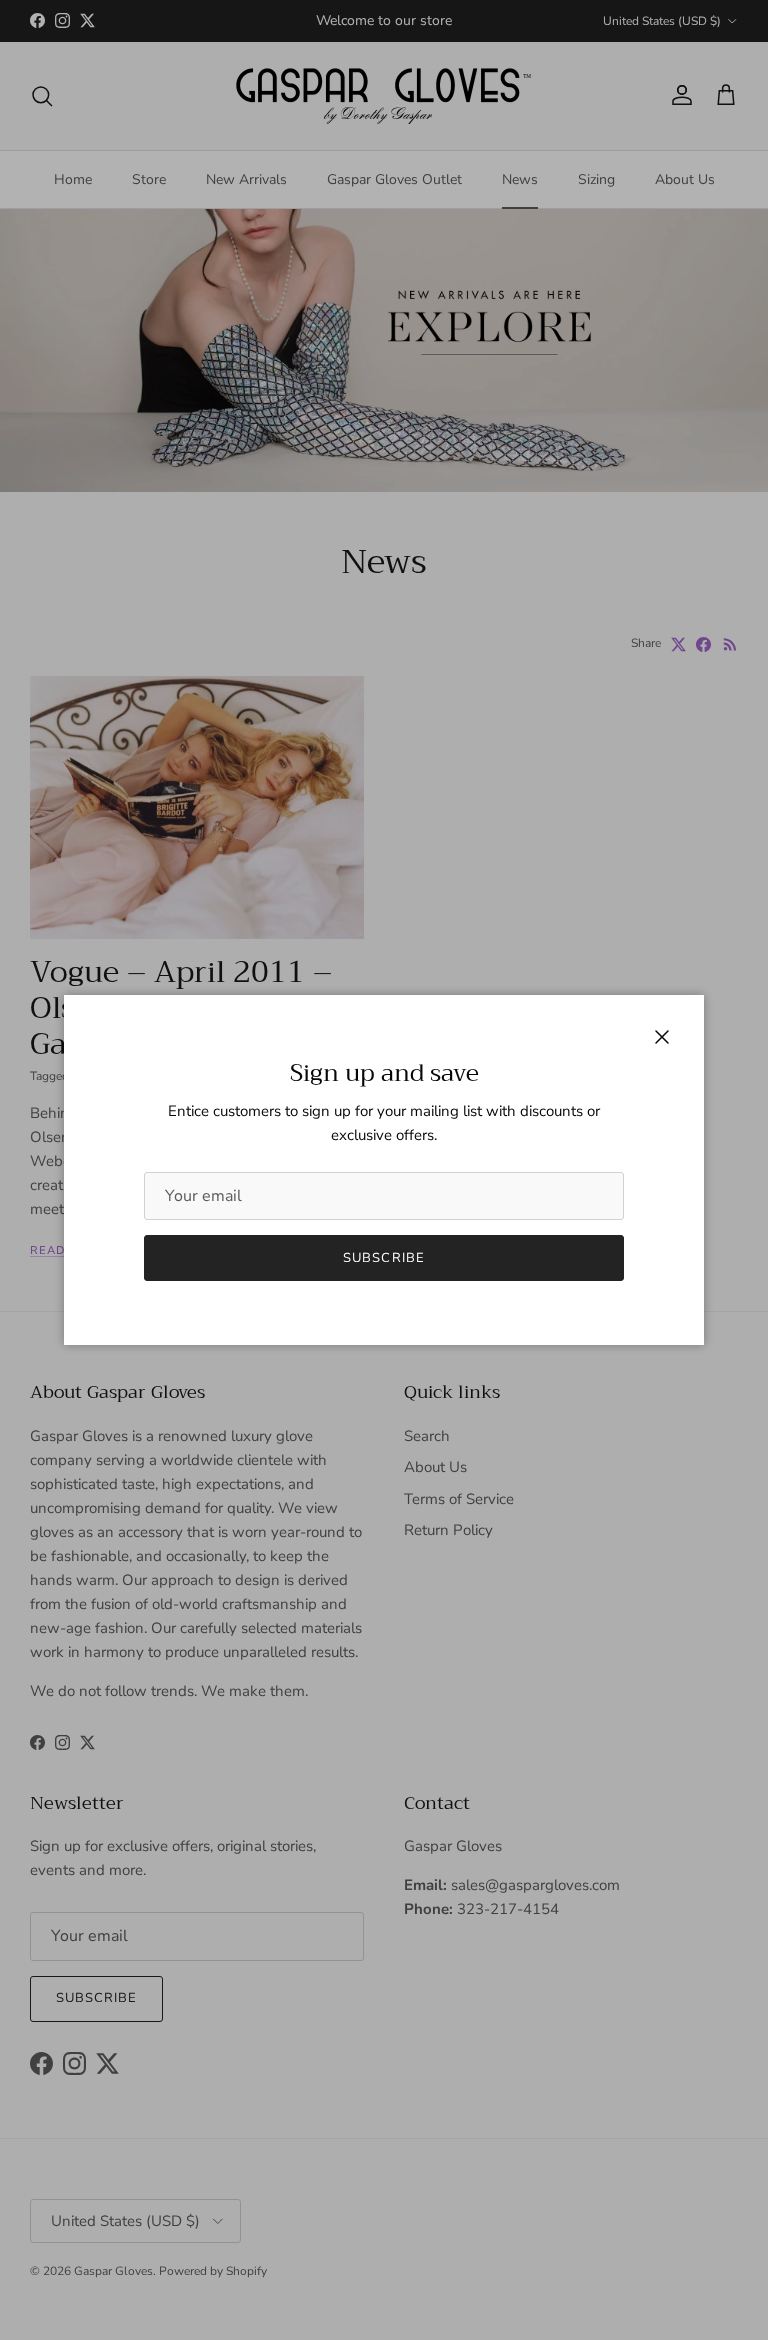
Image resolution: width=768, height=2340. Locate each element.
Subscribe (383, 1258)
